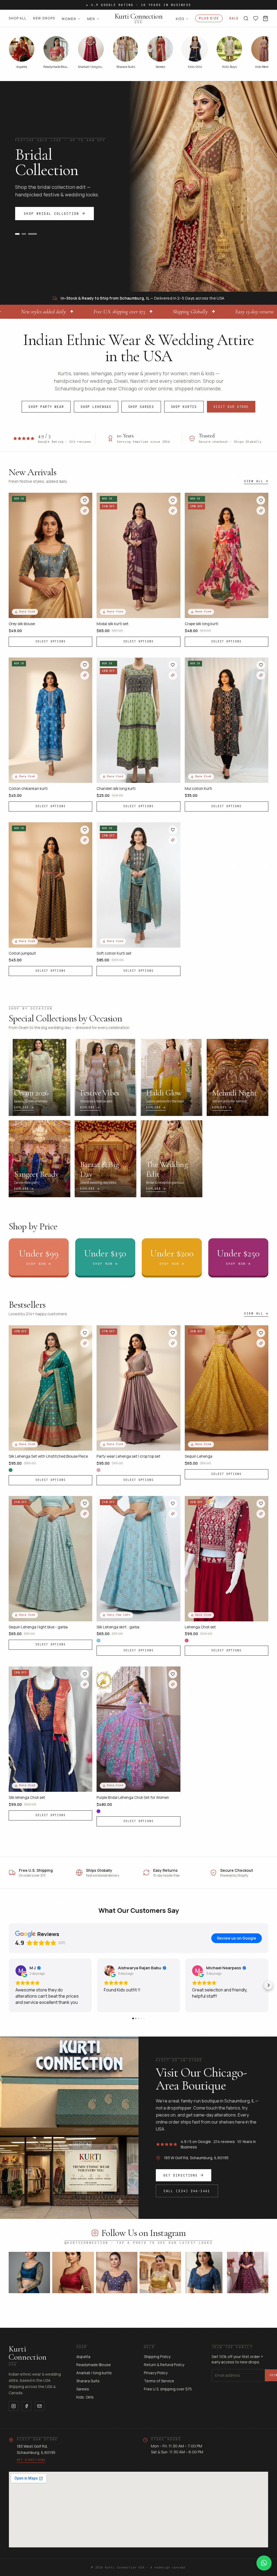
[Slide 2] (28, 234)
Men (91, 19)
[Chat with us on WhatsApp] (264, 2563)
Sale (234, 18)
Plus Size (209, 18)
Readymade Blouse (94, 2365)
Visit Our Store (231, 407)
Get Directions (181, 2175)
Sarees (83, 2389)
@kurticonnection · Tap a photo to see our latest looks (138, 2243)
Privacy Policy (156, 2373)
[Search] (246, 18)
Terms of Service (159, 2381)
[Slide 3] (35, 234)
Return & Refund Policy (164, 2365)
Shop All (18, 18)
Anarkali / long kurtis (94, 2373)
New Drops (44, 18)
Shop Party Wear (46, 407)
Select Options (51, 641)
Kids (180, 19)
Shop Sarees (141, 407)
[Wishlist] (256, 18)
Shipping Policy (157, 2357)
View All (254, 481)
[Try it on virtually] (85, 511)
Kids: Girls (85, 2397)
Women (69, 19)
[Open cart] (266, 19)
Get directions (31, 2460)
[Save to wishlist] (85, 500)
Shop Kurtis (184, 407)
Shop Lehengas (96, 407)
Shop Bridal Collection (52, 214)
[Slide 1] (19, 234)
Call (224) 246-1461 (187, 2191)
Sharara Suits (88, 2381)
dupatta (83, 2357)
